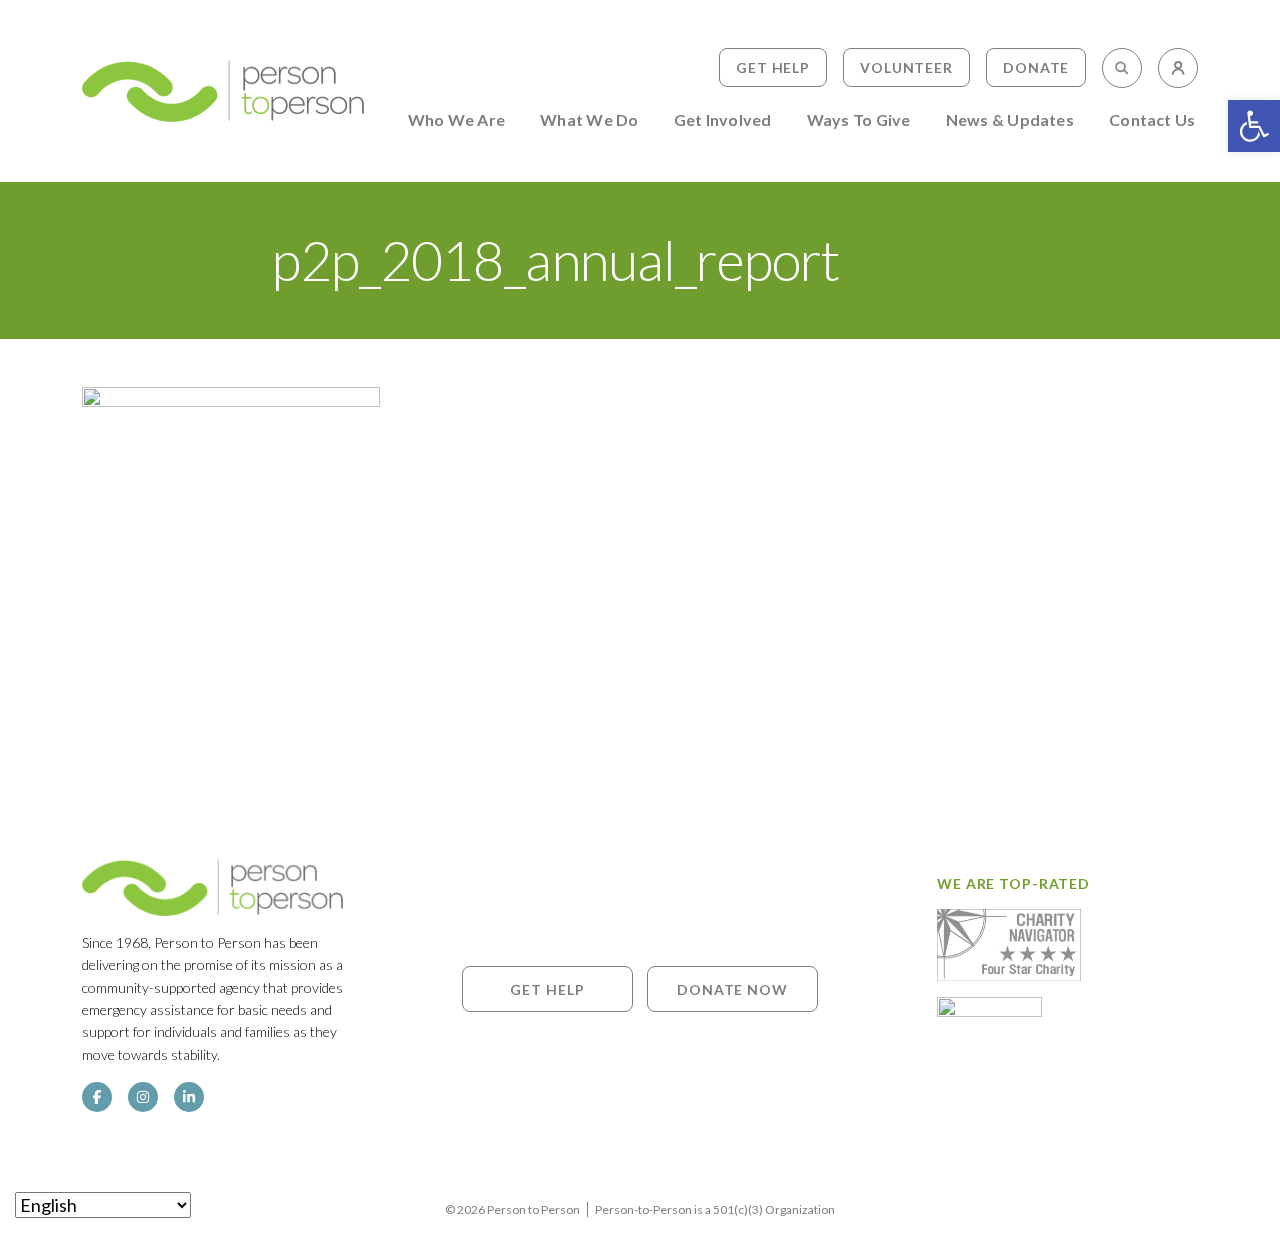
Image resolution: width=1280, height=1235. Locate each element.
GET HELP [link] (547, 989)
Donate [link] (1036, 67)
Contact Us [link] (1152, 120)
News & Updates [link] (1010, 120)
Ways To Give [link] (859, 120)
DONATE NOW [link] (732, 989)
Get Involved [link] (723, 120)
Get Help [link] (773, 67)
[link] (1254, 126)
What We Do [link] (589, 120)
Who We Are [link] (456, 120)
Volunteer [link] (906, 67)
